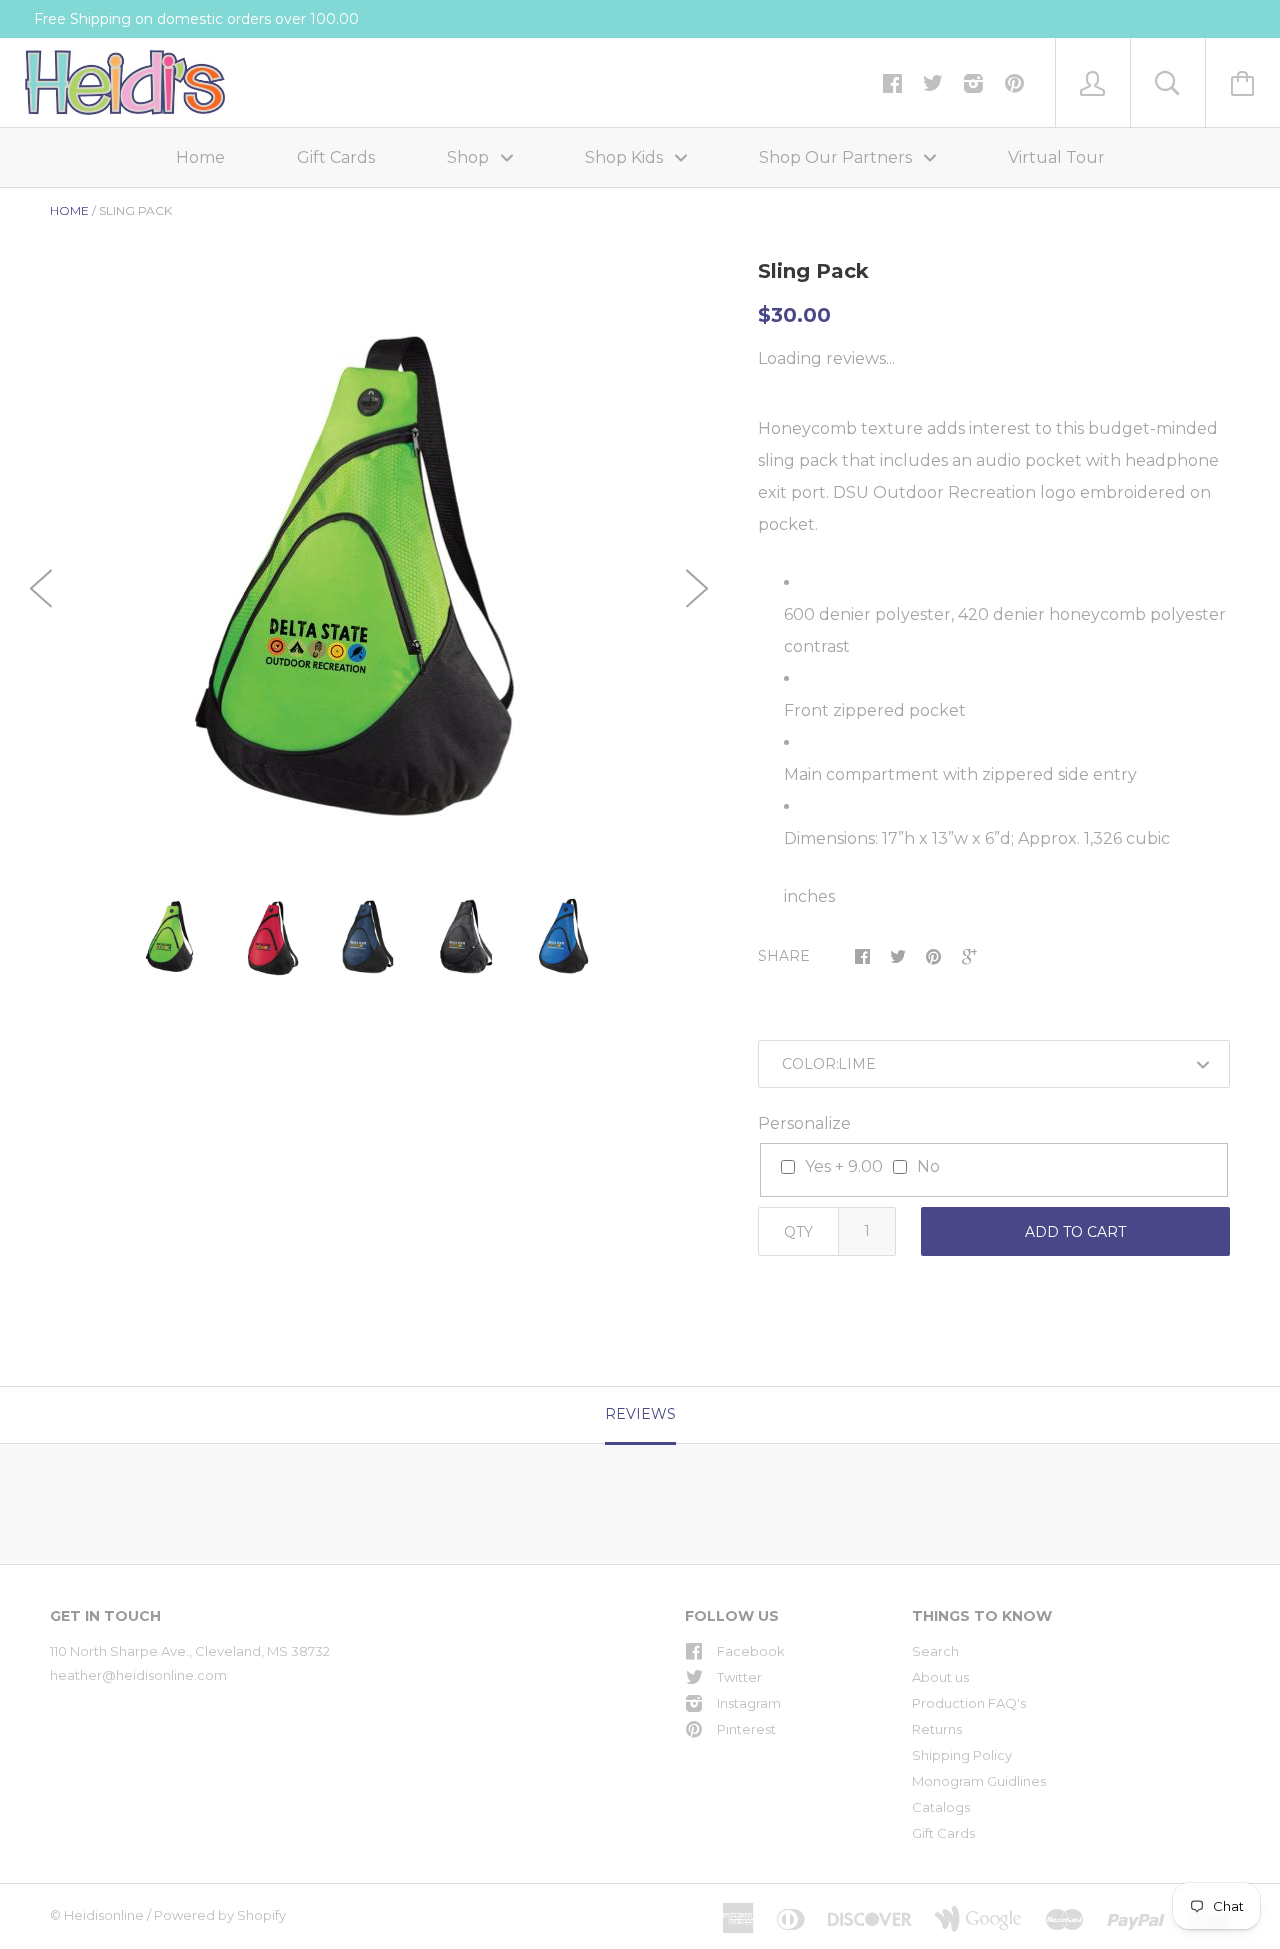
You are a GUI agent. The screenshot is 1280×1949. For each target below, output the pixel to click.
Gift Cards (336, 157)
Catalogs (941, 1807)
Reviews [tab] (640, 1414)
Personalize (804, 1123)
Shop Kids (626, 157)
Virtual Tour (1056, 157)
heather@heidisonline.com (138, 1675)
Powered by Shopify (220, 1915)
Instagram (749, 1703)
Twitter (739, 1677)
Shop (470, 157)
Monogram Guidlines (979, 1781)
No (928, 1166)
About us (940, 1677)
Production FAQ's (969, 1703)
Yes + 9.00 (844, 1166)
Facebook (751, 1651)
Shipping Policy (962, 1755)
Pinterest (746, 1729)
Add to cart (1075, 1232)
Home (200, 157)
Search (935, 1651)
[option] (369, 576)
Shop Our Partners (837, 157)
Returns (937, 1729)
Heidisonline (104, 1915)
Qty (798, 1232)
